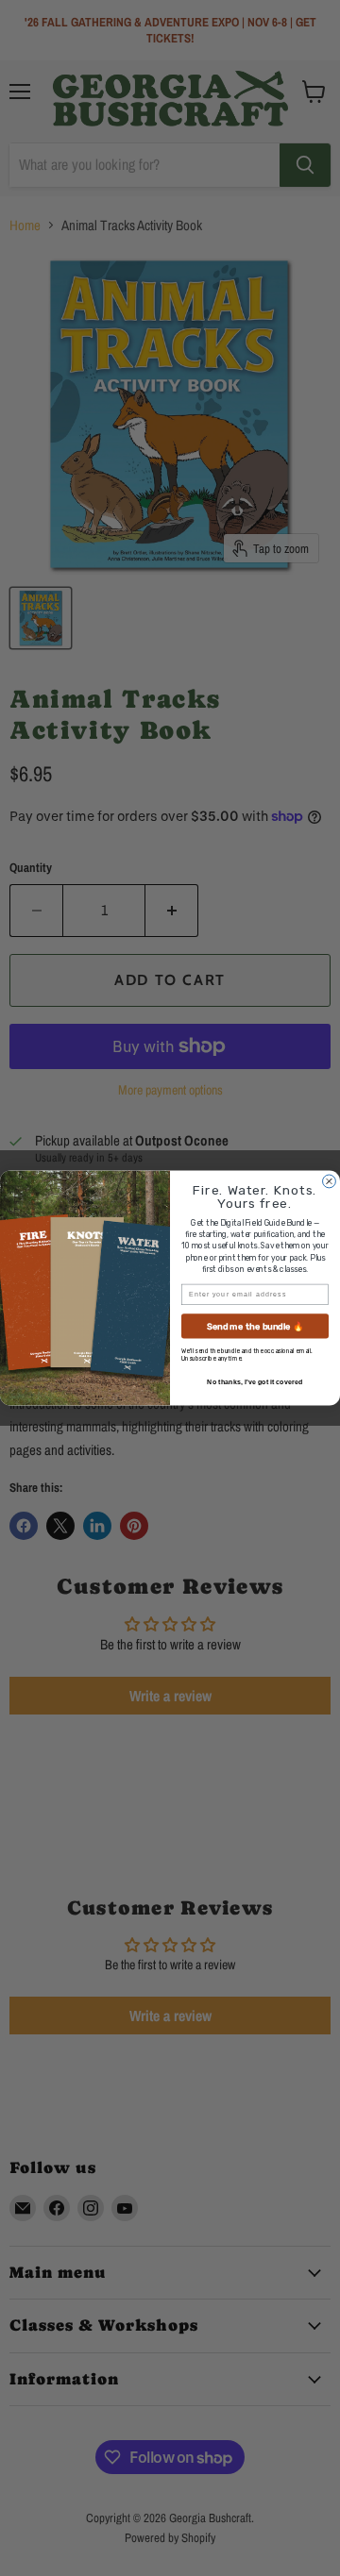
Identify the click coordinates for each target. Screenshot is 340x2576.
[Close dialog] (330, 1181)
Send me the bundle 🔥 (255, 1326)
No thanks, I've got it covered (255, 1381)
